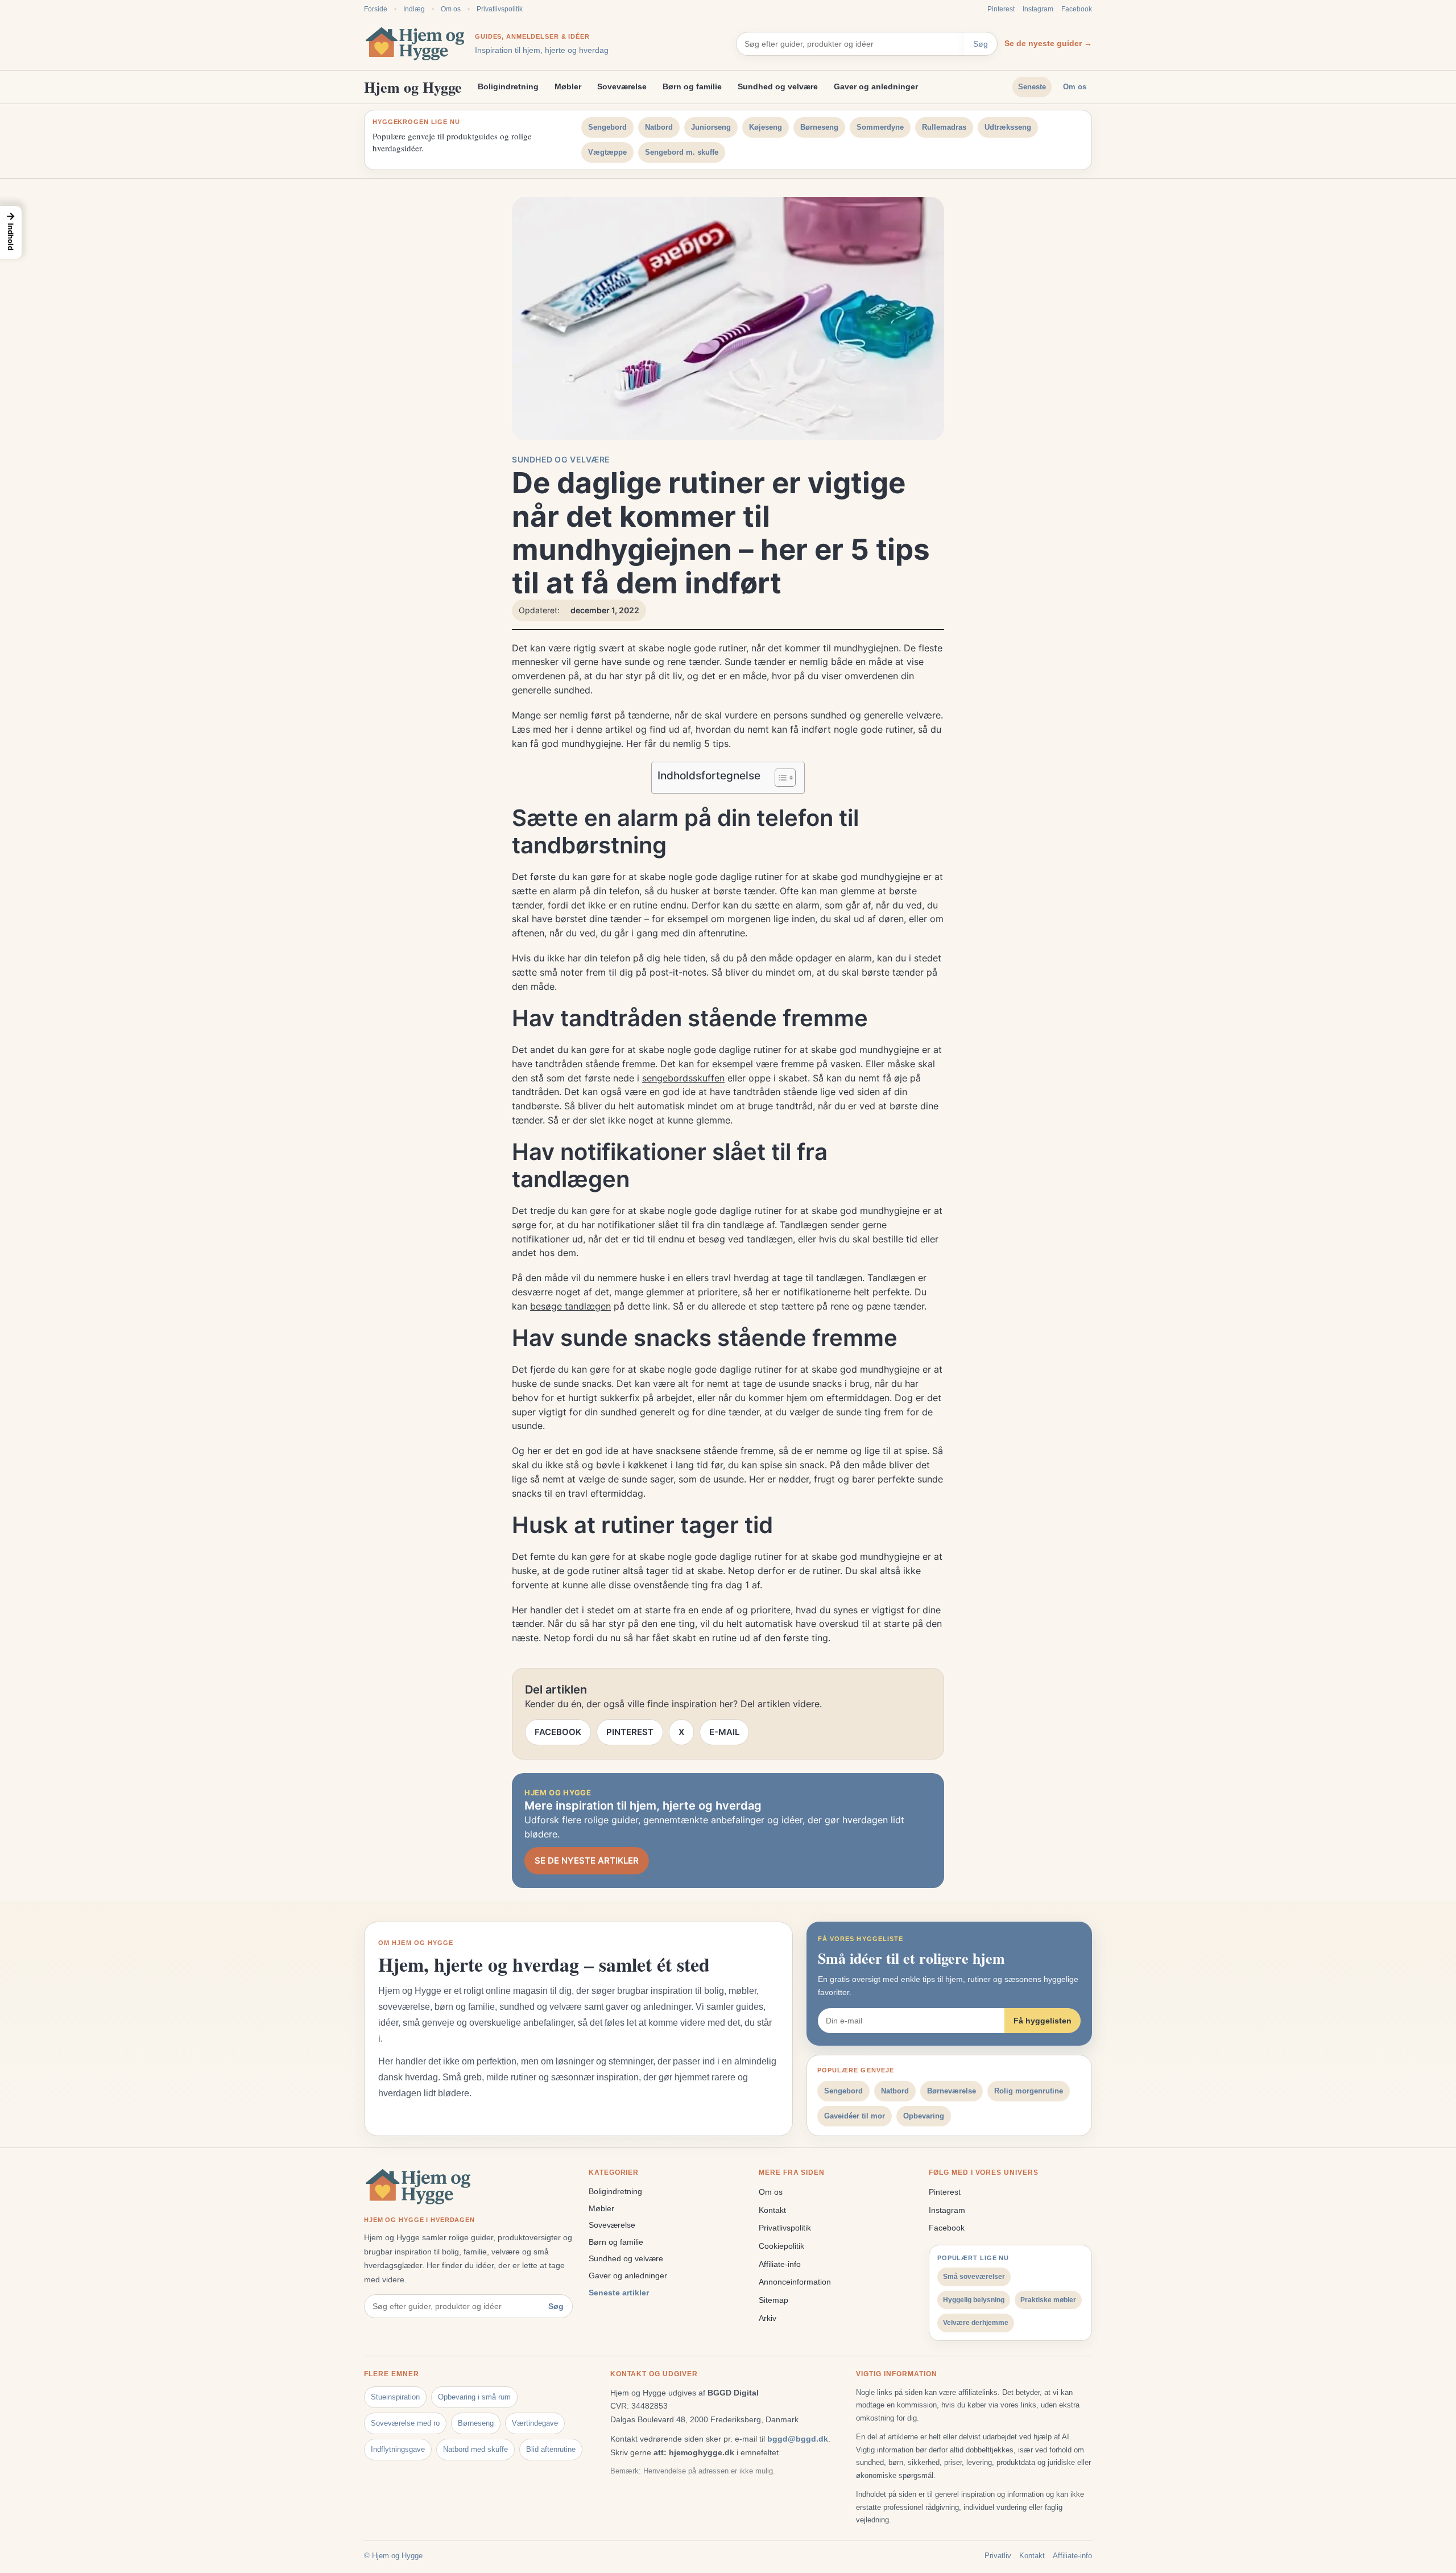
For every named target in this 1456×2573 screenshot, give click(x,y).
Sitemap (773, 2300)
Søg (981, 44)
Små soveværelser (974, 2277)
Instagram (1038, 9)
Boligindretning (508, 86)
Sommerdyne (880, 127)
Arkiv (768, 2318)
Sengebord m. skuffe (682, 152)
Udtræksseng (1008, 127)
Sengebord (607, 127)
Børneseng (819, 127)
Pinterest (1001, 9)
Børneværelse (952, 2091)
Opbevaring (924, 2116)
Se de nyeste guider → (1048, 43)
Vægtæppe (607, 152)
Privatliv (998, 2556)
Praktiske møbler (1048, 2300)
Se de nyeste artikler (587, 1860)
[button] (11, 232)
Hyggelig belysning (974, 2300)
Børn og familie (692, 86)
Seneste (1032, 87)
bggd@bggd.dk (798, 2439)
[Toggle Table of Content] (779, 778)
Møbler (568, 86)
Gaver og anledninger (876, 86)
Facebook (1077, 9)
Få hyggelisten (1043, 2021)
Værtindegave (535, 2423)
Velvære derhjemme (976, 2323)
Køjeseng (766, 127)
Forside (376, 9)
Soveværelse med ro (405, 2423)
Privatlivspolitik (500, 9)
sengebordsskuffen (683, 1078)
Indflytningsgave (398, 2449)
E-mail (724, 1732)
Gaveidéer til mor (855, 2116)
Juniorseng (711, 127)
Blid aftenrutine (551, 2449)
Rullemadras (944, 127)
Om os (451, 9)
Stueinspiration (395, 2397)
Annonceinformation (795, 2282)
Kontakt (772, 2210)
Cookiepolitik (781, 2246)
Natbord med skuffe (475, 2449)
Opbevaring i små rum (474, 2397)
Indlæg (414, 9)
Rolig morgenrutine (1029, 2091)
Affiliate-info (780, 2264)
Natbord (659, 127)
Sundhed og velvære (778, 86)
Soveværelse (622, 86)
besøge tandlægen (570, 1306)
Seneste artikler (619, 2293)
